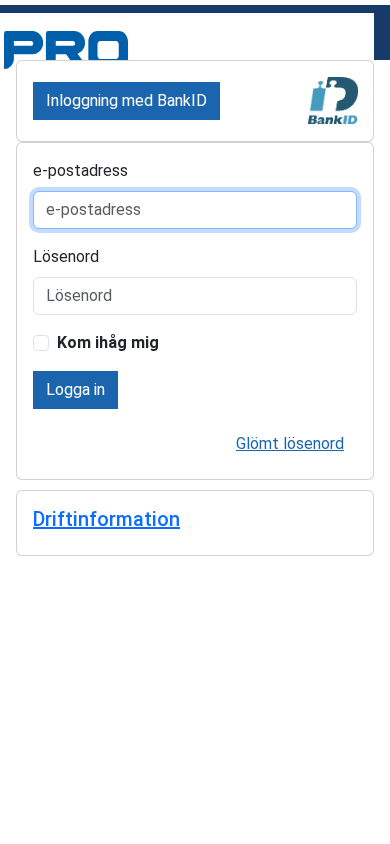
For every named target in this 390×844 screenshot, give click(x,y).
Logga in (75, 389)
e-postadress (80, 170)
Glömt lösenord (290, 443)
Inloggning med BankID (126, 100)
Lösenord (66, 256)
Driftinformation (106, 519)
